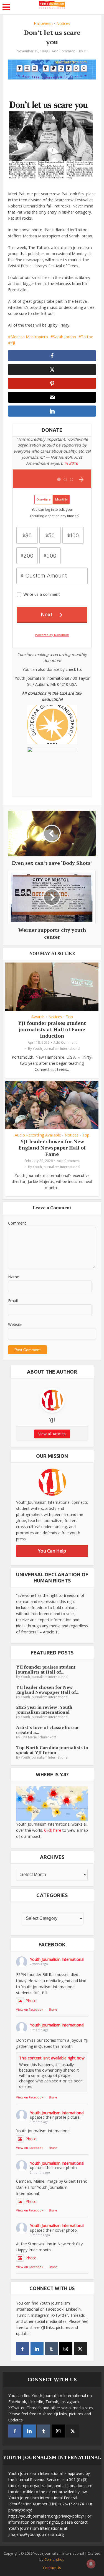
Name (14, 1277)
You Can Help (52, 1551)
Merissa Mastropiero (29, 337)
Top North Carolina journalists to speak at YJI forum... (52, 1750)
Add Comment (63, 51)
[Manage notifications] (91, 2564)
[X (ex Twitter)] (80, 2349)
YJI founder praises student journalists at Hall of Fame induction (52, 1029)
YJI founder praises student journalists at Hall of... (46, 1669)
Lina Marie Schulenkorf (38, 1737)
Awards (38, 1017)
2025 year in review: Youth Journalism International (44, 1710)
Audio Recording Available (38, 1135)
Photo (31, 2001)
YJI (86, 51)
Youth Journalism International (56, 1049)
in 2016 (71, 463)
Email (13, 1301)
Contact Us (52, 2568)
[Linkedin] (37, 2349)
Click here (53, 1830)
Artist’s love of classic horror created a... (48, 1730)
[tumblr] (51, 2349)
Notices (63, 23)
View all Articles (52, 1434)
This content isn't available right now (52, 2058)
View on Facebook (30, 2009)
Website (15, 1324)
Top (69, 1017)
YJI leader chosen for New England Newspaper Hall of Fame (52, 1148)
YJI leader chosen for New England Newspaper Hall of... (48, 1690)
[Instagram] (66, 2349)
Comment (17, 1223)
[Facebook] (23, 2349)
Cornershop (54, 2559)
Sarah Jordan (64, 337)
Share (53, 2009)
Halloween (43, 23)
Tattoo (87, 337)
